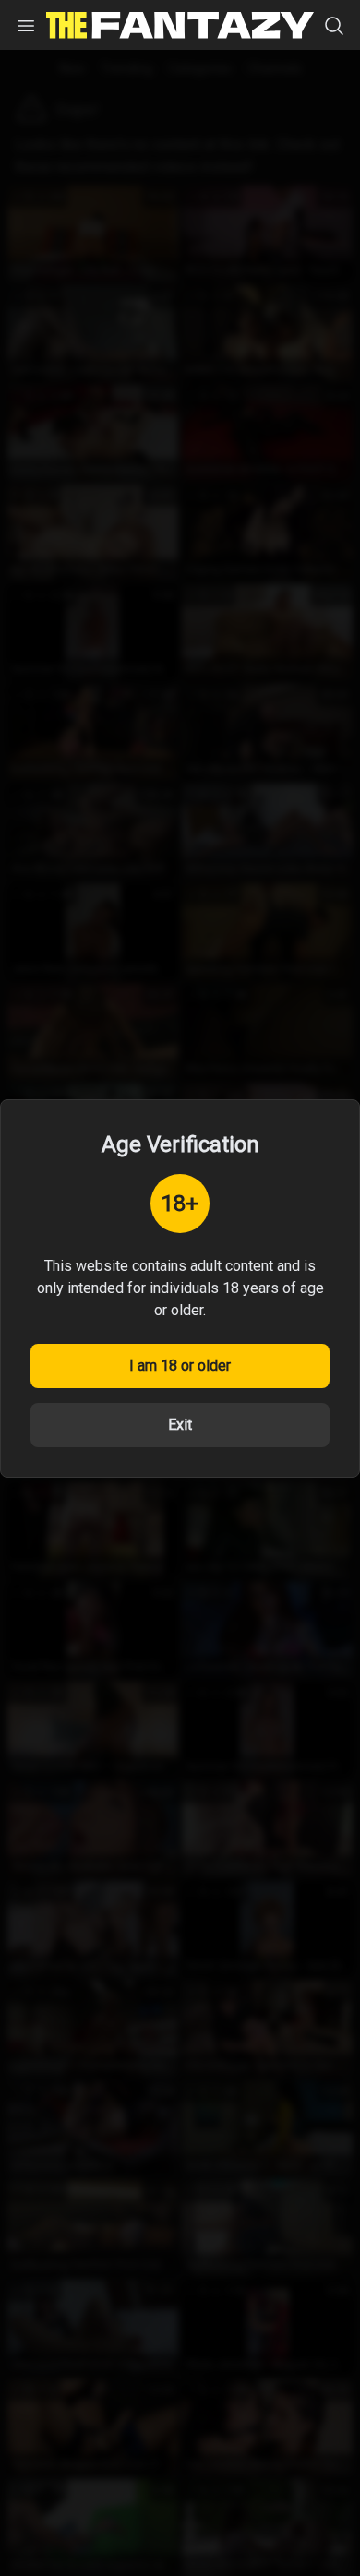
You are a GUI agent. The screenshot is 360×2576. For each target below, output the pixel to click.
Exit (180, 1425)
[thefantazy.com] (180, 25)
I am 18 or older (180, 1366)
